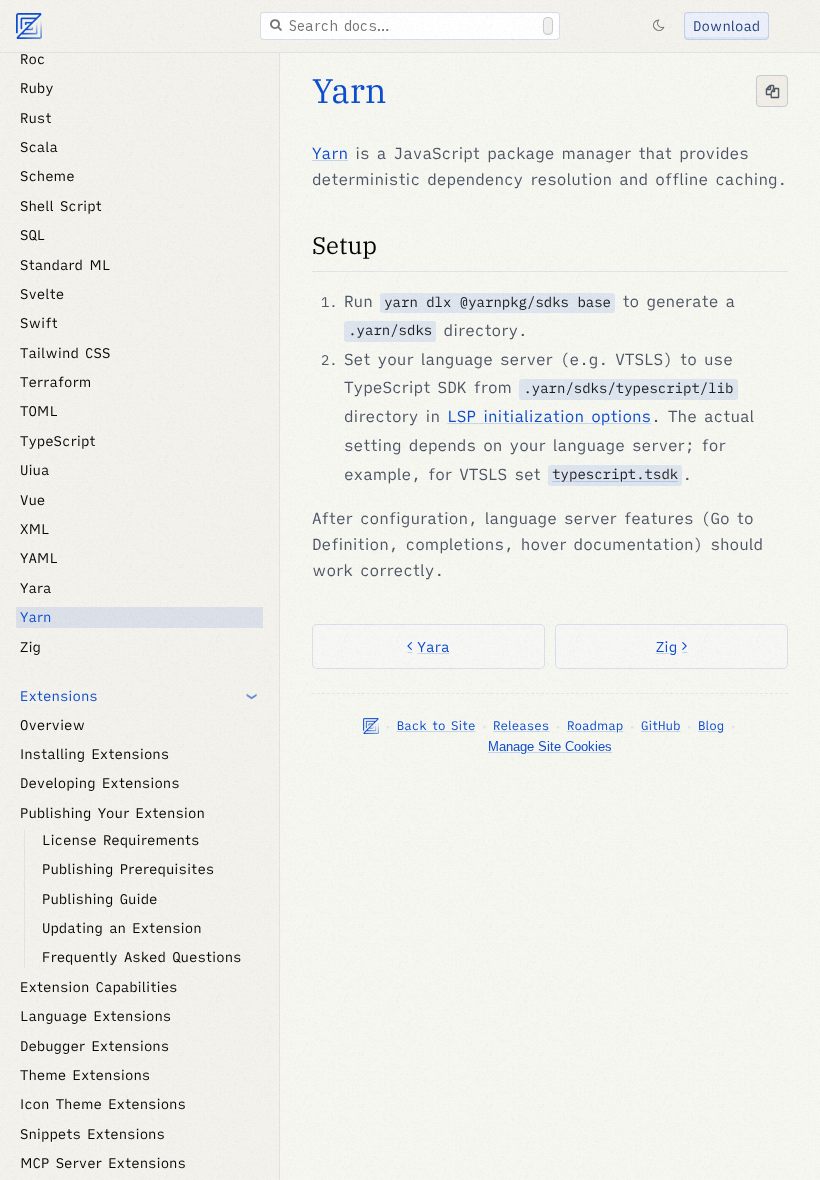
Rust (36, 118)
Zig (667, 646)
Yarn (349, 91)
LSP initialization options (549, 417)
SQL (32, 235)
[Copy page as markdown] (772, 91)
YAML (39, 558)
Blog (711, 726)
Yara (433, 646)
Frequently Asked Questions (142, 957)
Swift (39, 323)
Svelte (42, 294)
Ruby (37, 88)
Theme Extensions (85, 1075)
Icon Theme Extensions (103, 1104)
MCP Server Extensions (103, 1163)
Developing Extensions (100, 783)
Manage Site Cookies (550, 747)
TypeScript (58, 441)
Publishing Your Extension (112, 813)
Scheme (47, 176)
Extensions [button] (59, 696)
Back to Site (436, 726)
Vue (32, 500)
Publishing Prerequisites (128, 869)
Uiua (34, 470)
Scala (39, 147)
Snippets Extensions (92, 1134)
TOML (39, 411)
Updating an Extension (122, 928)
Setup (344, 245)
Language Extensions (95, 1016)
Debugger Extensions (94, 1046)
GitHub (660, 726)
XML (34, 529)
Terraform (55, 382)
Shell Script (61, 206)
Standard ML (65, 265)
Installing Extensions (94, 754)
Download (726, 26)
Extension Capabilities (99, 987)
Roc (32, 59)
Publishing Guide (100, 899)
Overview (52, 725)
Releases (521, 726)
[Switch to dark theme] (658, 26)
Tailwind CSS (65, 353)
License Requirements (121, 840)
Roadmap (595, 726)
